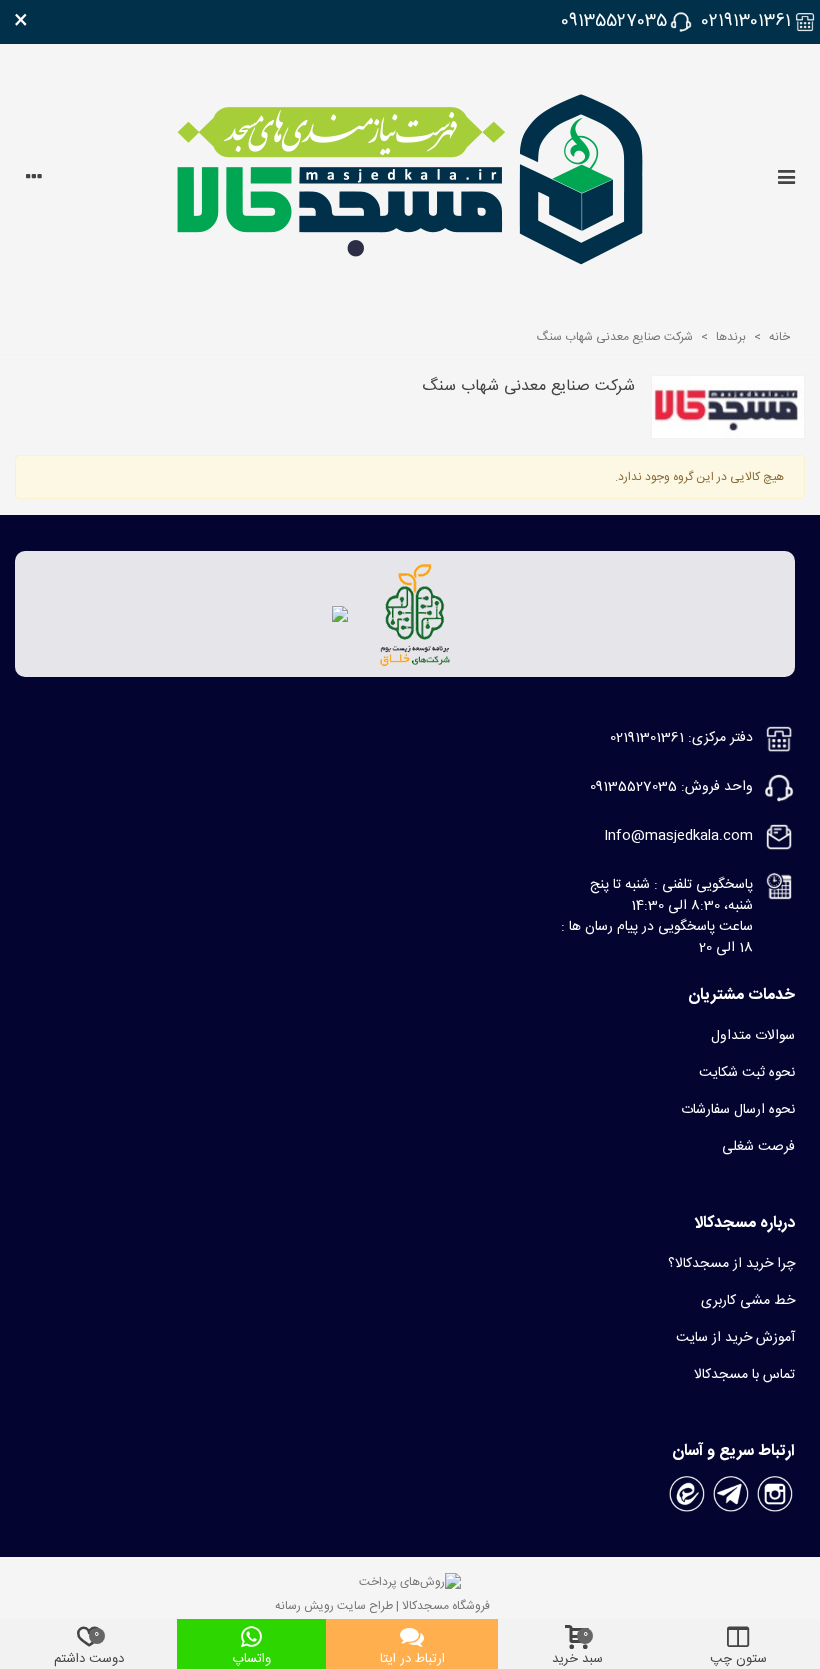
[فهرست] (786, 180)
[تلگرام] (731, 1495)
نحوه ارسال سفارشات (738, 1110)
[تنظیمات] (34, 180)
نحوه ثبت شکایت (747, 1073)
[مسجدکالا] (410, 179)
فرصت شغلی (758, 1147)
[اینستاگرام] (775, 1495)
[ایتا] (687, 1495)
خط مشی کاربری (748, 1301)
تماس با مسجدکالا (744, 1375)
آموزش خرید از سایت (735, 1338)
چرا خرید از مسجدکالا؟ (731, 1264)
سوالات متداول (753, 1036)
